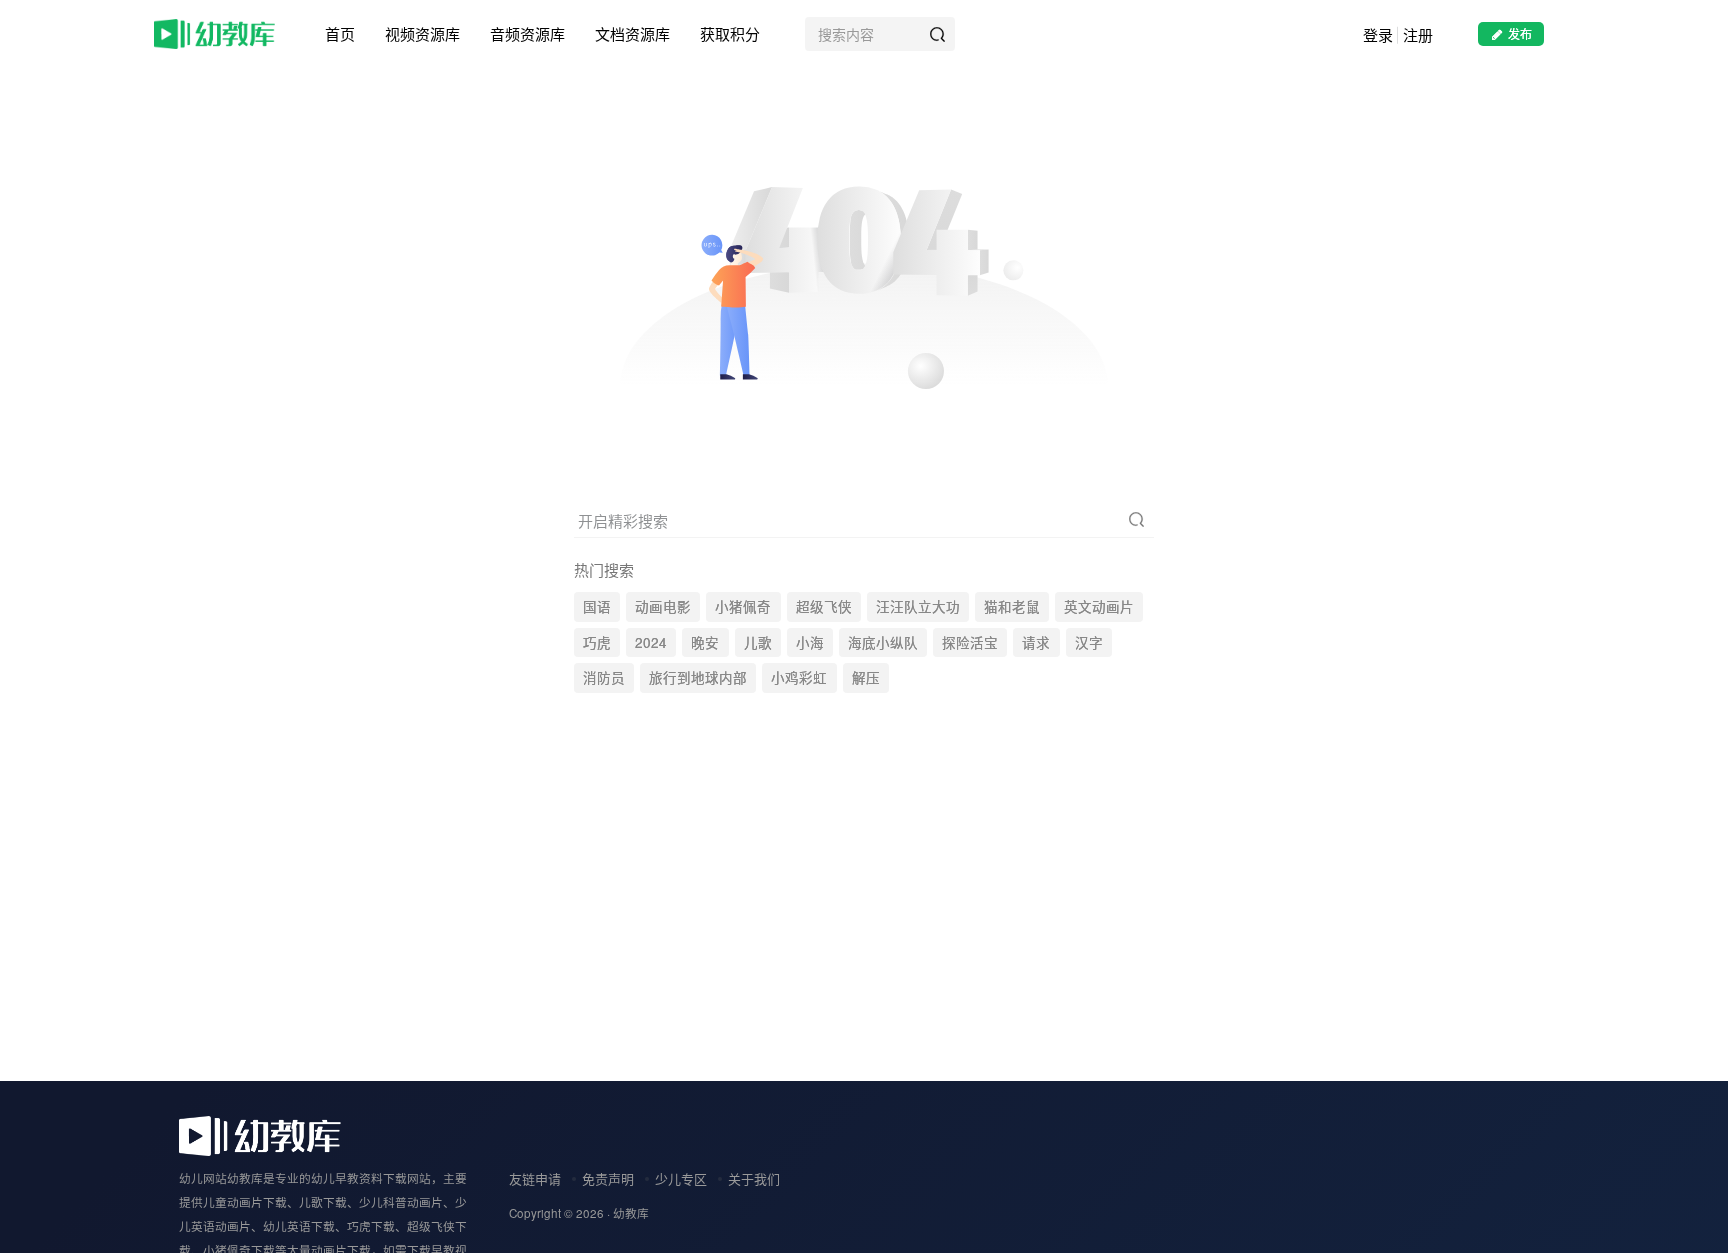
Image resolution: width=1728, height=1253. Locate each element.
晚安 (705, 642)
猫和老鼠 (1012, 606)
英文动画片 (1099, 606)
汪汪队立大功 (918, 606)
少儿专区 (681, 1178)
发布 (1520, 33)
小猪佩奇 (743, 606)
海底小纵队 (883, 642)
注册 (1418, 34)
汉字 (1089, 642)
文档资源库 (632, 33)
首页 (340, 33)
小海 (810, 642)
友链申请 (535, 1178)
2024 (651, 642)
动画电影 (663, 606)
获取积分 (730, 33)
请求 (1036, 642)
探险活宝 (970, 642)
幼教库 (631, 1213)
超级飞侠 (824, 606)
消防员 (604, 677)
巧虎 (597, 642)
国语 (597, 606)
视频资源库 (422, 33)
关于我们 (754, 1178)
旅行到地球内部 (698, 677)
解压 (866, 677)
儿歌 (758, 642)
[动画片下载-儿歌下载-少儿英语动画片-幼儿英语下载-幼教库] (260, 1133)
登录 (1378, 34)
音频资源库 (527, 33)
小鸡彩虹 (799, 677)
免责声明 (608, 1178)
